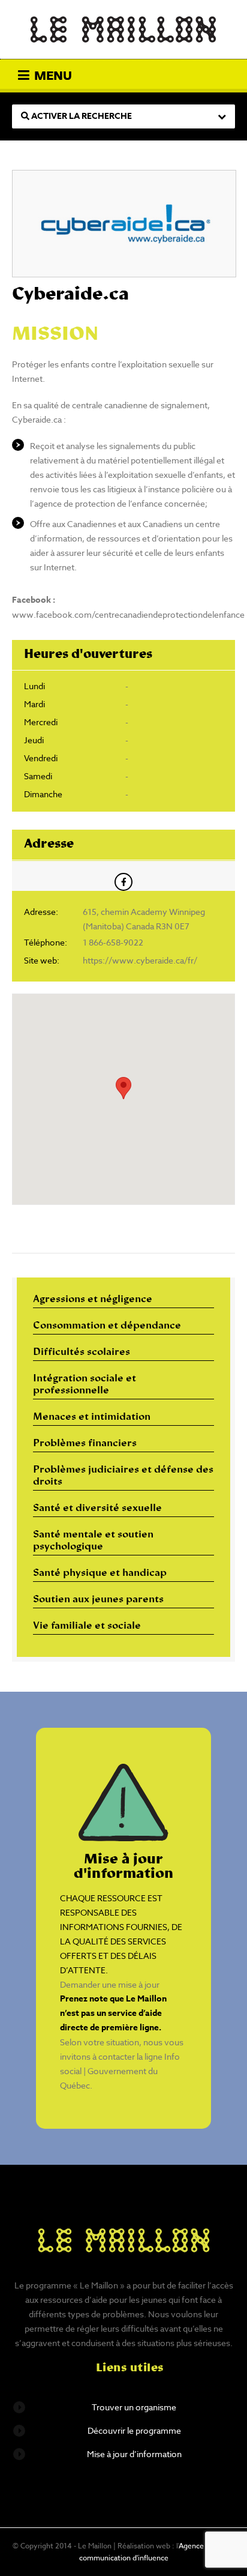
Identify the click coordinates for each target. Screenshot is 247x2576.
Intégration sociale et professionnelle (85, 1385)
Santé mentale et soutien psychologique (93, 1541)
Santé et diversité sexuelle (97, 1509)
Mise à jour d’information (134, 2454)
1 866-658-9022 (113, 942)
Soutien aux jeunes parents (98, 1600)
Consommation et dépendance (107, 1326)
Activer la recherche (81, 116)
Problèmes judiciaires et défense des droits (123, 1476)
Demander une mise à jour (110, 1984)
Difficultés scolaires (82, 1353)
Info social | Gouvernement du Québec (120, 2071)
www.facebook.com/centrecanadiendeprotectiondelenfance (128, 614)
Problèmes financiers (85, 1444)
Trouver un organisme (134, 2407)
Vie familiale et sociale (87, 1626)
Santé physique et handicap (100, 1573)
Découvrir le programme (134, 2430)
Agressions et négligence (93, 1300)
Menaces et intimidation (92, 1417)
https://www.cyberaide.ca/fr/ (140, 960)
